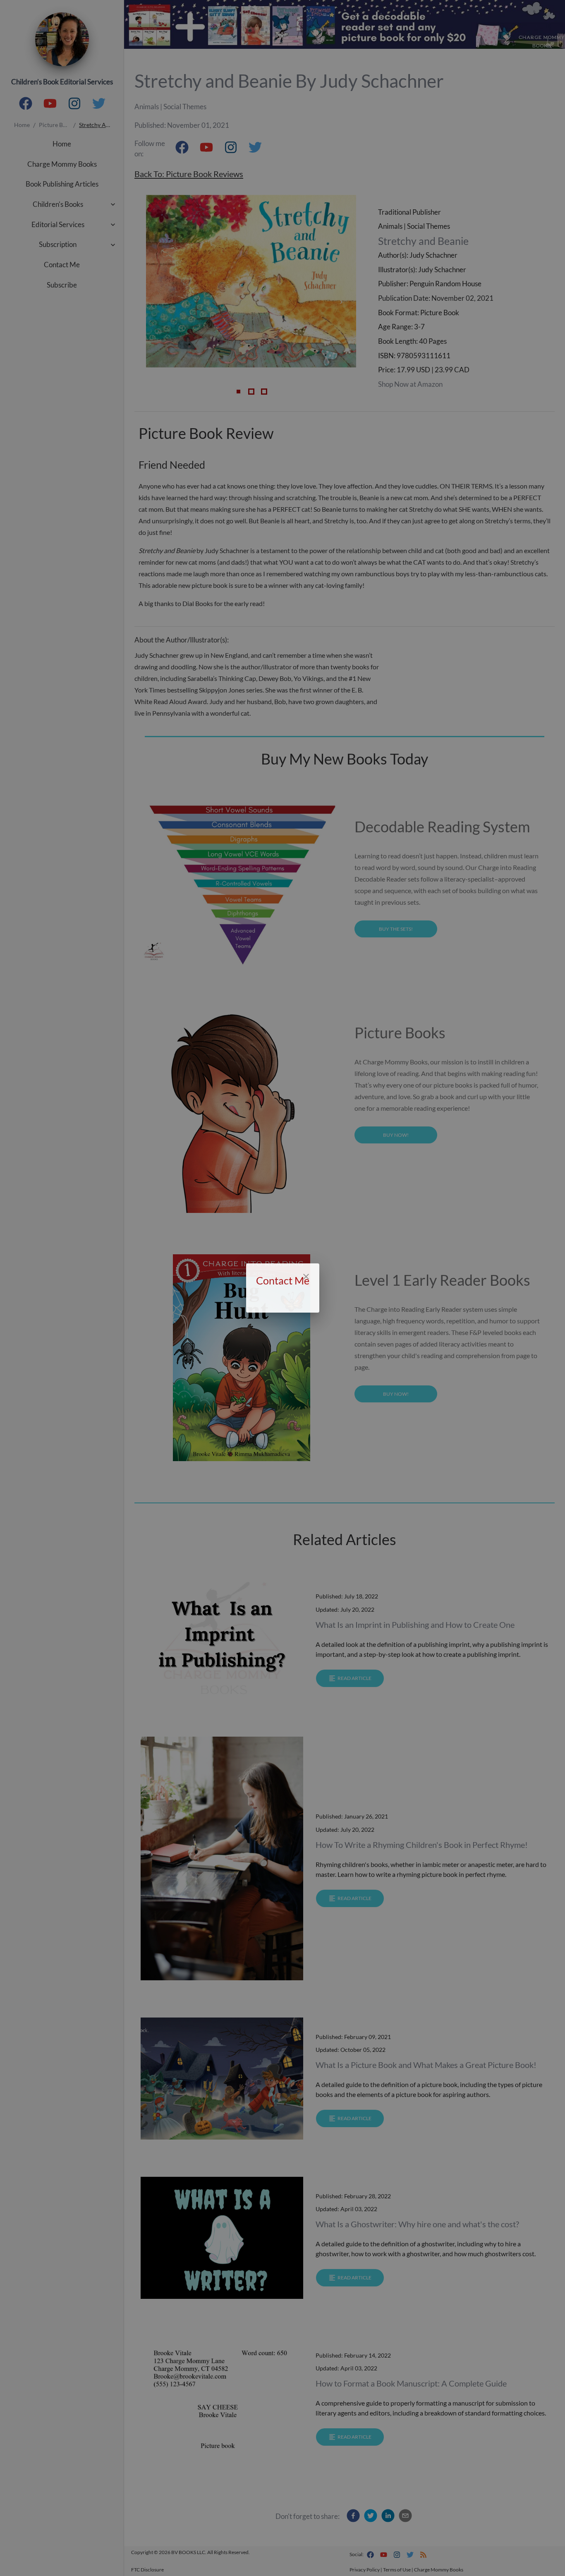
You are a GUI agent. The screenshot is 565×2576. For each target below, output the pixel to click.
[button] (282, 1305)
